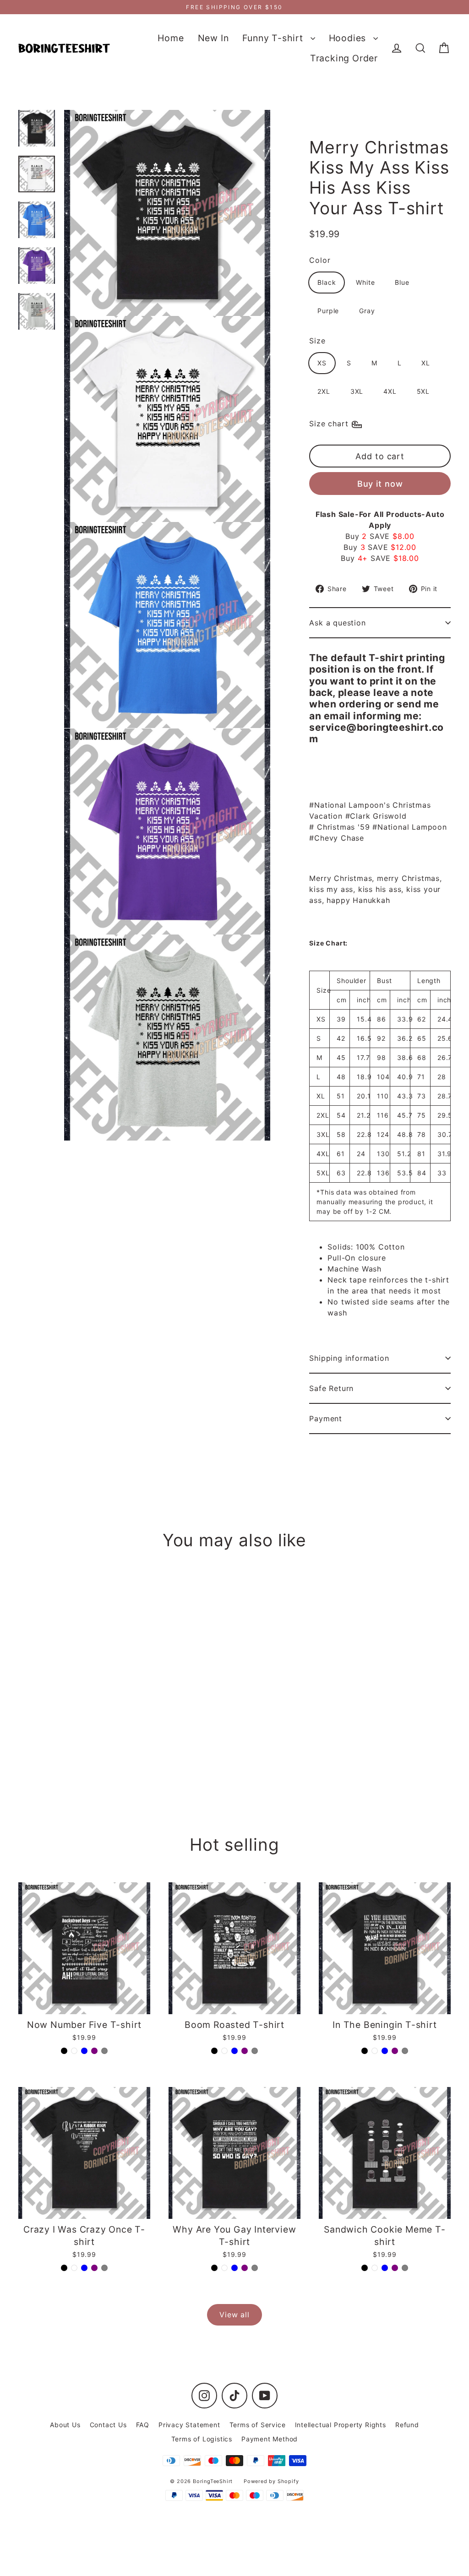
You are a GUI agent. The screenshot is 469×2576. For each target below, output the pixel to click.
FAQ (143, 2425)
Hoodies (349, 38)
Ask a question (337, 623)
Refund (407, 2425)
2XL (324, 391)
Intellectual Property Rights (341, 2425)
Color (320, 260)
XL (426, 363)
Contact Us (108, 2425)
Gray (367, 311)
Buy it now (380, 484)
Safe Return (331, 1388)
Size (317, 341)
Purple (328, 311)
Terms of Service (258, 2425)
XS (322, 363)
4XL (390, 391)
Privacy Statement (189, 2425)
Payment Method (270, 2439)
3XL (357, 391)
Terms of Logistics (202, 2439)
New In (213, 38)
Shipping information (349, 1358)
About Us (65, 2425)
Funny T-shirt (274, 38)
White (365, 282)
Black (327, 282)
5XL (423, 391)
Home (171, 38)
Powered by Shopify (271, 2481)
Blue (402, 282)
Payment (326, 1418)
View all (234, 2315)
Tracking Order (344, 58)
